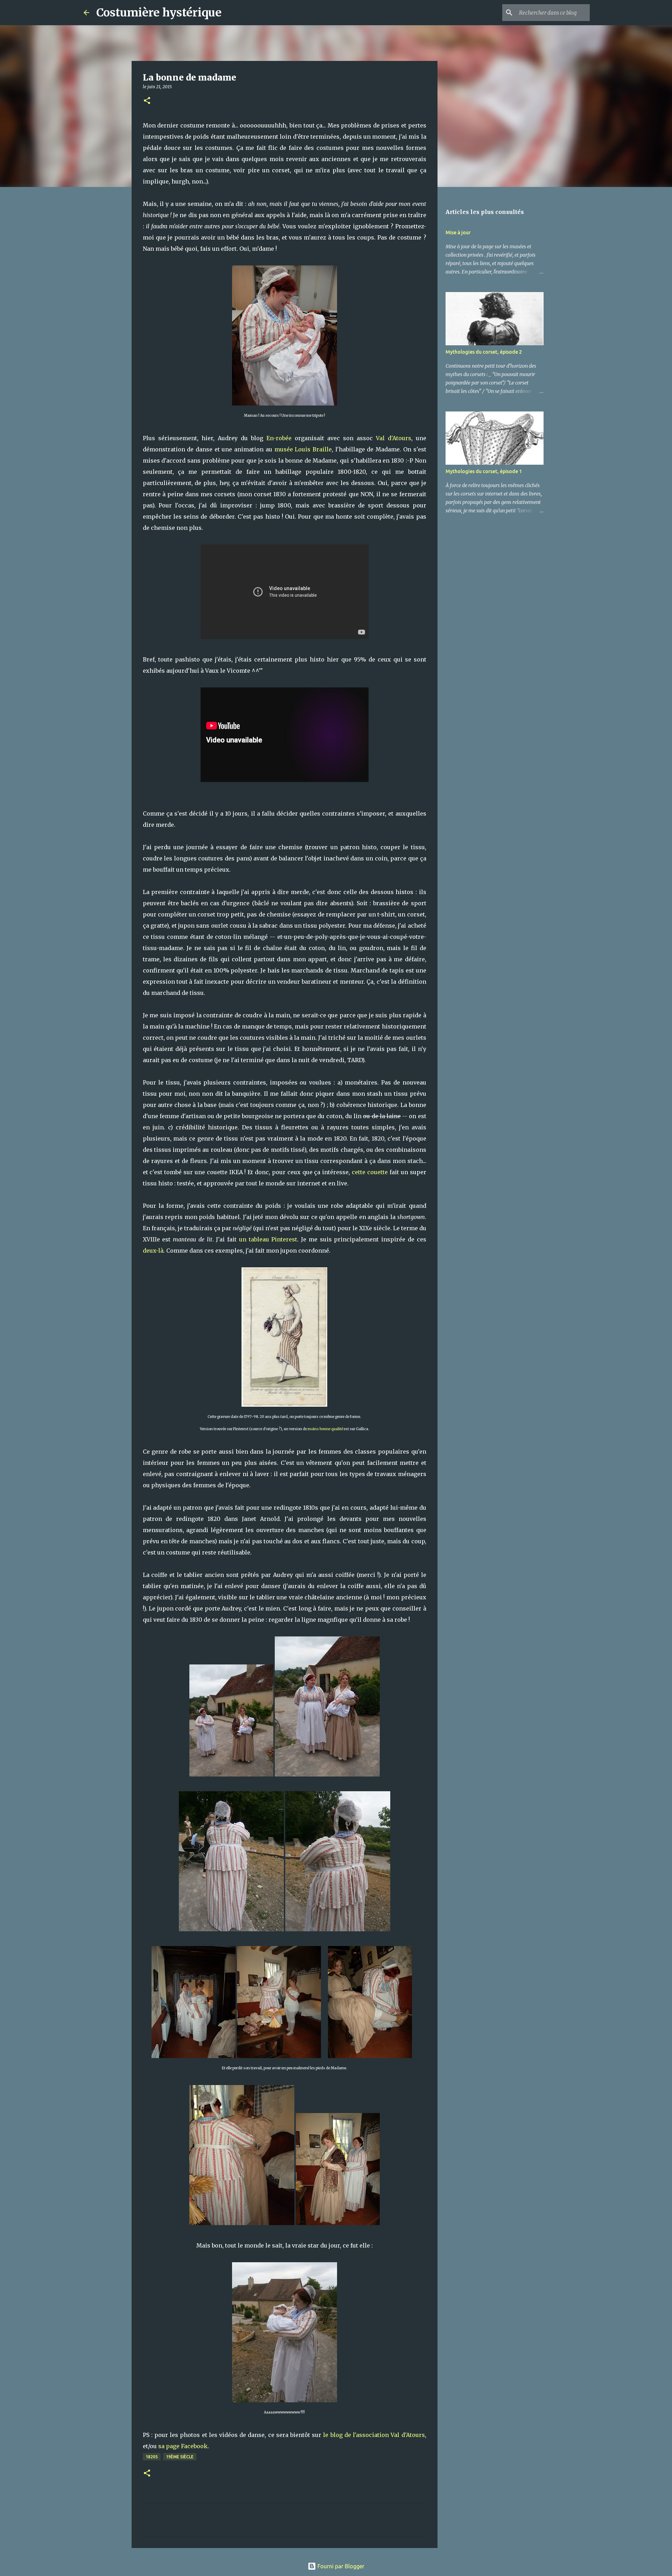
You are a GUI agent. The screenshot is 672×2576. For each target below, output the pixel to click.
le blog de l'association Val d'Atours (374, 2435)
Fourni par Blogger (340, 2566)
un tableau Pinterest (268, 1239)
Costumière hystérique (159, 13)
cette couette (370, 1172)
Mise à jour (458, 233)
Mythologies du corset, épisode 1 (484, 471)
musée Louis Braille (303, 449)
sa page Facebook (183, 2446)
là (161, 1251)
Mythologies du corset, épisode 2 (484, 352)
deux (149, 1251)
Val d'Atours (394, 438)
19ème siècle (180, 2457)
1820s (152, 2457)
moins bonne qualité (325, 1429)
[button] (147, 101)
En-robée (279, 438)
